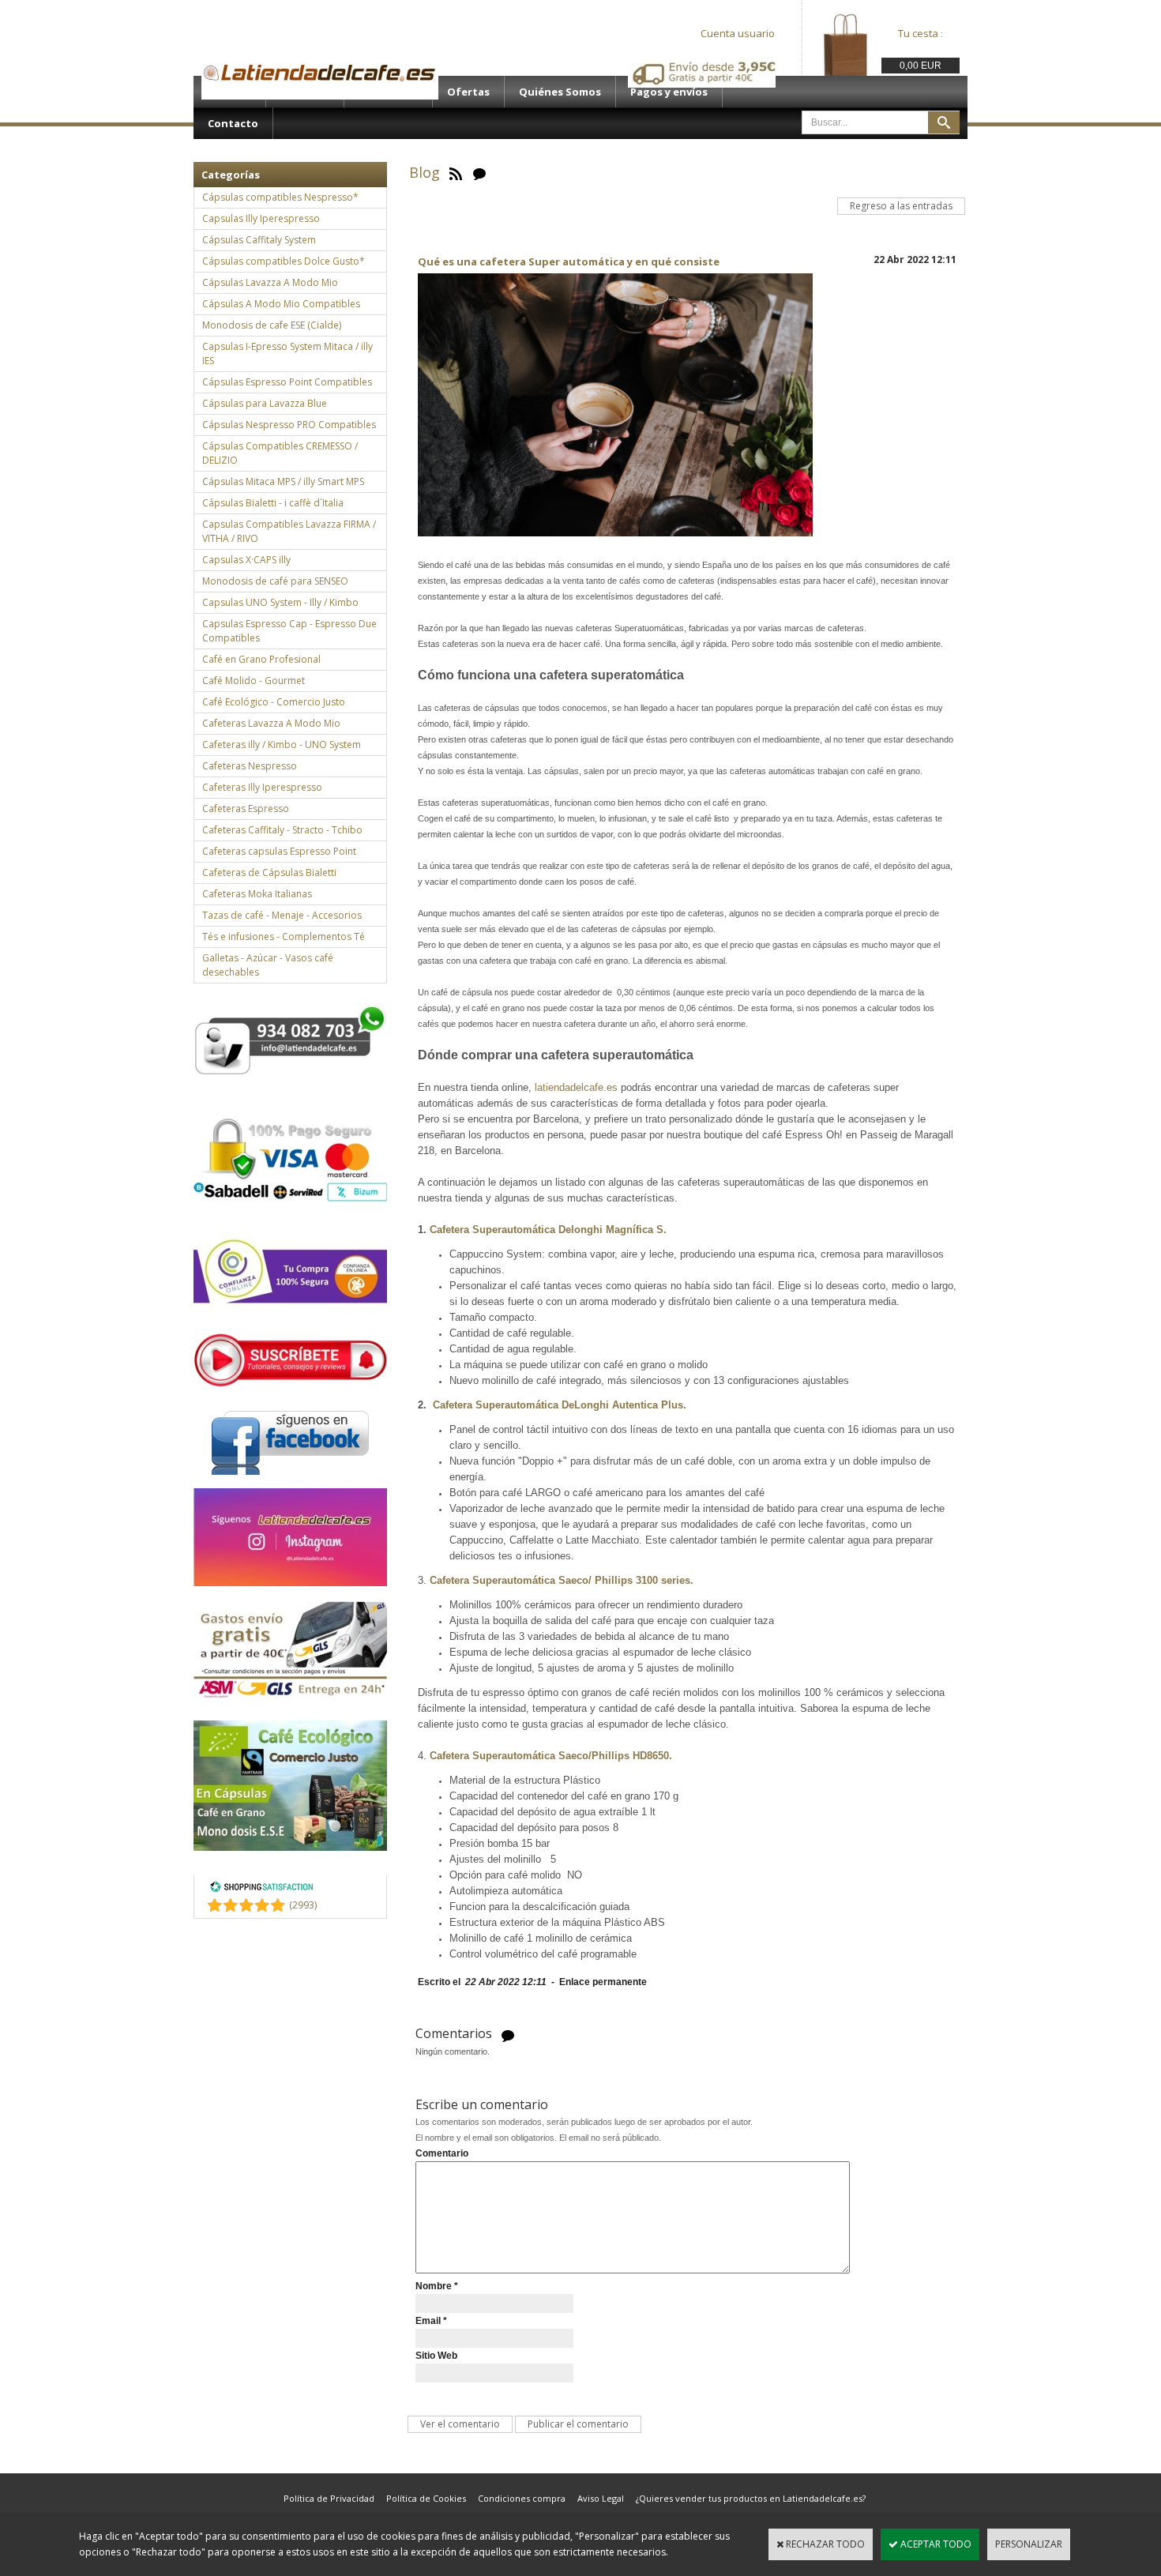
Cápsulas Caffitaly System (259, 240)
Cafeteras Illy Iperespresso (262, 787)
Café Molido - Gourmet (254, 681)
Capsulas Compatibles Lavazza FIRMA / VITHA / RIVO (289, 531)
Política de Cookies (426, 2498)
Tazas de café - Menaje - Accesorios (282, 915)
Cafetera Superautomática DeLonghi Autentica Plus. (561, 1405)
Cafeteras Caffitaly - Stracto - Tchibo (282, 830)
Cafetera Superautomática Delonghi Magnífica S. (548, 1230)
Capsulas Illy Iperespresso (261, 218)
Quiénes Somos (560, 92)
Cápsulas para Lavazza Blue (265, 403)
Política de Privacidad (329, 2498)
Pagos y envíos (669, 92)
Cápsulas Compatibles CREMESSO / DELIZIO (280, 453)
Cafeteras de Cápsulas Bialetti (269, 872)
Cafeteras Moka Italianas (257, 894)
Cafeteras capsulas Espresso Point (279, 851)
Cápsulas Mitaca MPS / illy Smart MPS (283, 481)
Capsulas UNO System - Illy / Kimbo (280, 602)
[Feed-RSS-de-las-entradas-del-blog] (456, 172)
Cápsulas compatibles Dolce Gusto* (284, 261)
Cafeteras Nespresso (250, 766)
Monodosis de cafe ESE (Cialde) (272, 325)
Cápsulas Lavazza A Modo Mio (270, 282)
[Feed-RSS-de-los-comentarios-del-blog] (479, 172)
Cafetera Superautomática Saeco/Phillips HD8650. (551, 1756)
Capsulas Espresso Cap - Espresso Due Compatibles (289, 631)
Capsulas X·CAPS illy (246, 560)
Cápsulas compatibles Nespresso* (280, 197)
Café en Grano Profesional (261, 659)
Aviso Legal (601, 2498)
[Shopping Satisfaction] (261, 1889)
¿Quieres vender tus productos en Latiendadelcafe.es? (751, 2498)
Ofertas (468, 92)
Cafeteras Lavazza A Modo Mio (271, 723)
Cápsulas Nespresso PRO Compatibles (289, 425)
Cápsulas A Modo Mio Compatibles (281, 304)
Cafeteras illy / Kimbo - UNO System (282, 745)
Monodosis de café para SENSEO (275, 581)
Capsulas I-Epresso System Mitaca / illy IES (287, 353)
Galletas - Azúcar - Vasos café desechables (268, 965)
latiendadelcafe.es (576, 1087)
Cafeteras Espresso (246, 809)
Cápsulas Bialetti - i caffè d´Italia (273, 503)
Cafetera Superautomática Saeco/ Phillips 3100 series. (563, 1580)
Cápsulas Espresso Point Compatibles (287, 382)
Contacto (233, 123)
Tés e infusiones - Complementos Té (284, 936)
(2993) (303, 1905)
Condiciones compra (522, 2498)
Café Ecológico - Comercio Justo (274, 702)
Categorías (231, 175)
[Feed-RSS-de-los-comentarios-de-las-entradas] (508, 2034)
